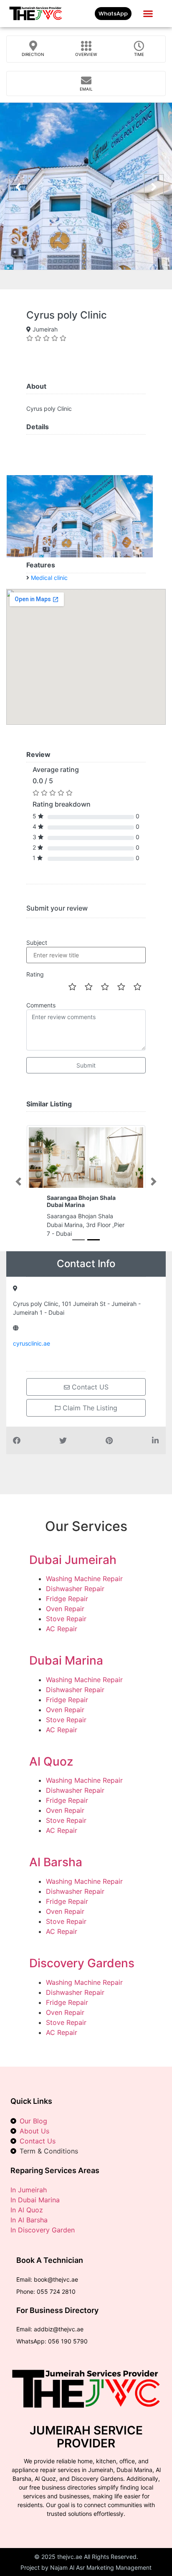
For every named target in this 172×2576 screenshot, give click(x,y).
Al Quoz (51, 1761)
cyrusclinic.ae (32, 1343)
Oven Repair (65, 1609)
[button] (148, 14)
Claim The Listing (89, 1408)
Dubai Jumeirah (73, 1560)
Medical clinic (49, 578)
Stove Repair (66, 1619)
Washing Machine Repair (84, 1579)
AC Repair (62, 1629)
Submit (86, 1065)
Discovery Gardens (82, 1963)
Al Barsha (56, 1862)
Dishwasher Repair (75, 1589)
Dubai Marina (66, 1660)
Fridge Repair (67, 1599)
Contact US (89, 1387)
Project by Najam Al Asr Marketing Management (86, 2567)
